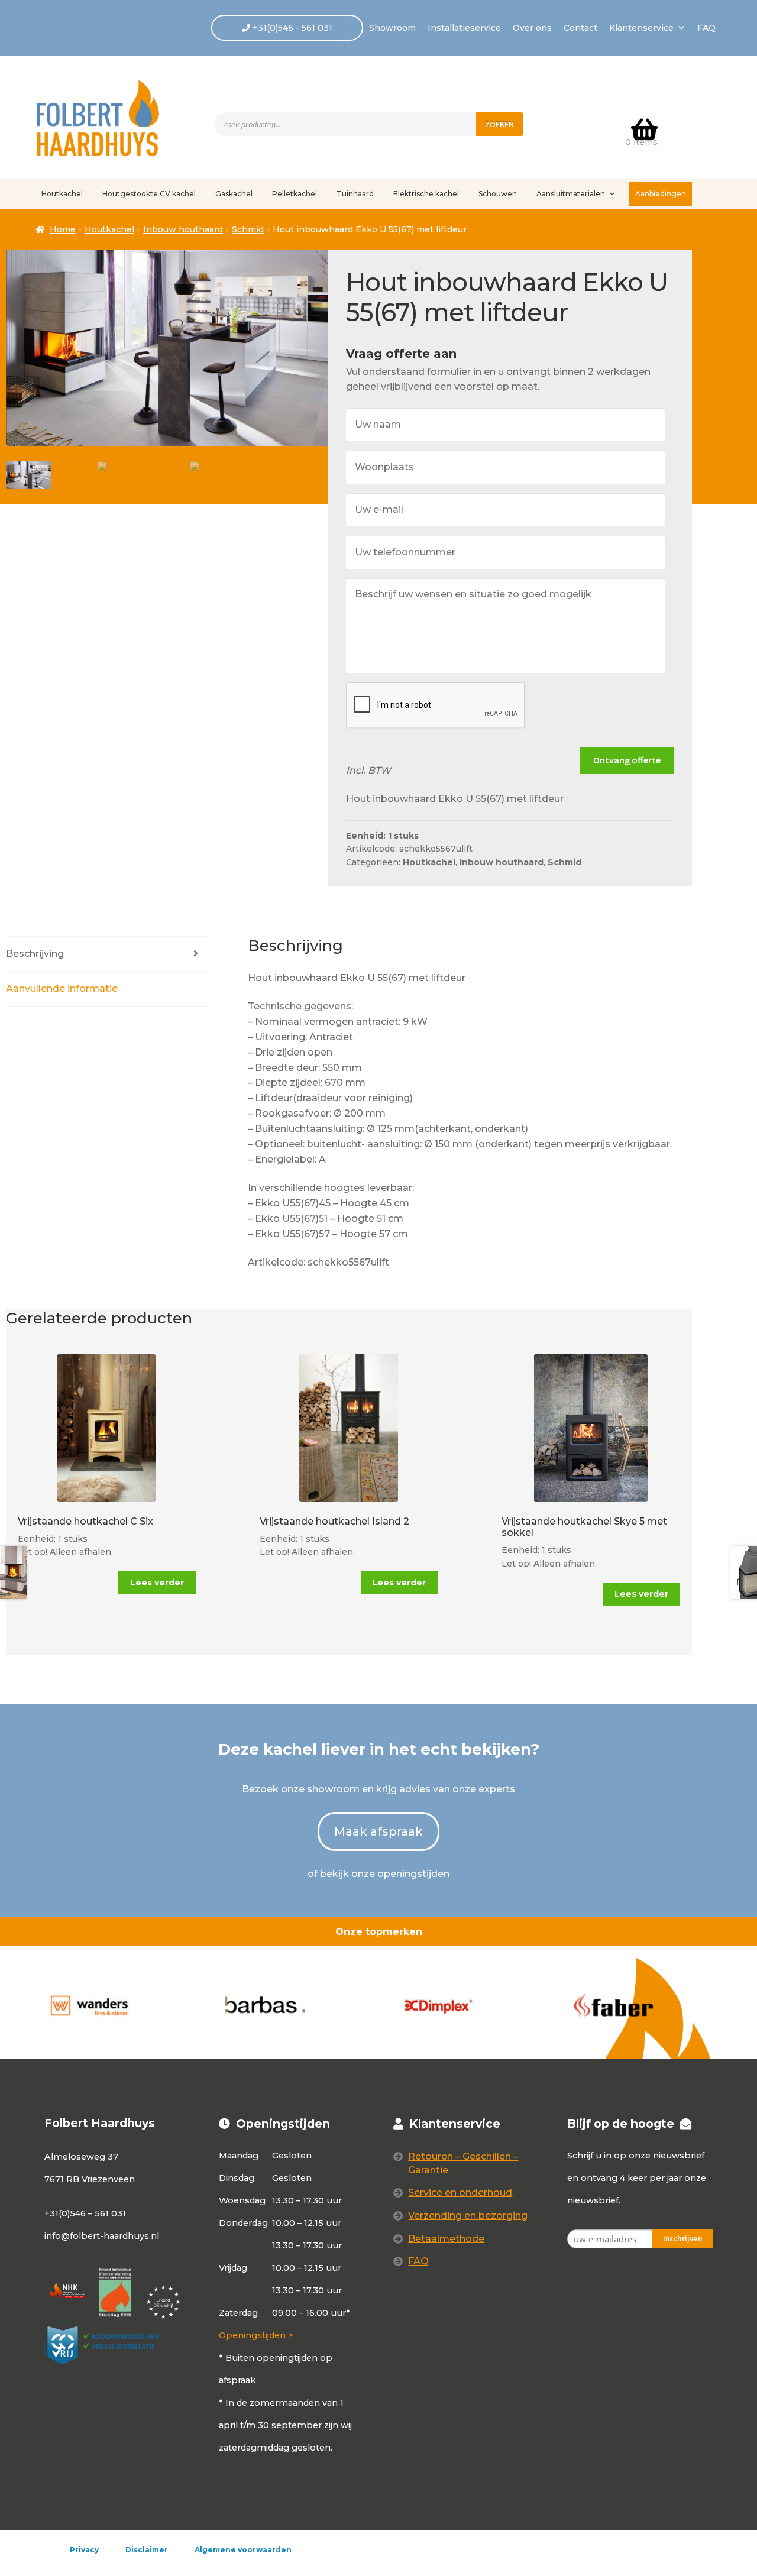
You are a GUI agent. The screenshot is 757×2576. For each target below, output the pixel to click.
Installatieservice (464, 28)
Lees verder (157, 1583)
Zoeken (499, 124)
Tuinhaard (355, 194)
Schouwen (498, 194)
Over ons (532, 28)
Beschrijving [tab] (35, 954)
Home (63, 229)
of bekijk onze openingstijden (378, 1874)
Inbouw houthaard (183, 229)
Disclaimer (147, 2550)
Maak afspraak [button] (378, 1831)
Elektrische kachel (426, 194)
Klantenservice (641, 28)
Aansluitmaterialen (571, 194)
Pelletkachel (295, 194)
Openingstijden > (256, 2335)
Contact (580, 28)
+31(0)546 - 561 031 (291, 28)
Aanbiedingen (661, 194)
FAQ (706, 28)
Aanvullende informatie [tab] (62, 988)
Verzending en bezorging (468, 2216)
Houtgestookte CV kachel (149, 194)
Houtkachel (62, 194)
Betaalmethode (446, 2239)
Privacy (84, 2550)
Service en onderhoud (460, 2192)
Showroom (392, 28)
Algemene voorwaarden (243, 2550)
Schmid (248, 229)
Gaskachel (234, 194)
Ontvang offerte (627, 760)
